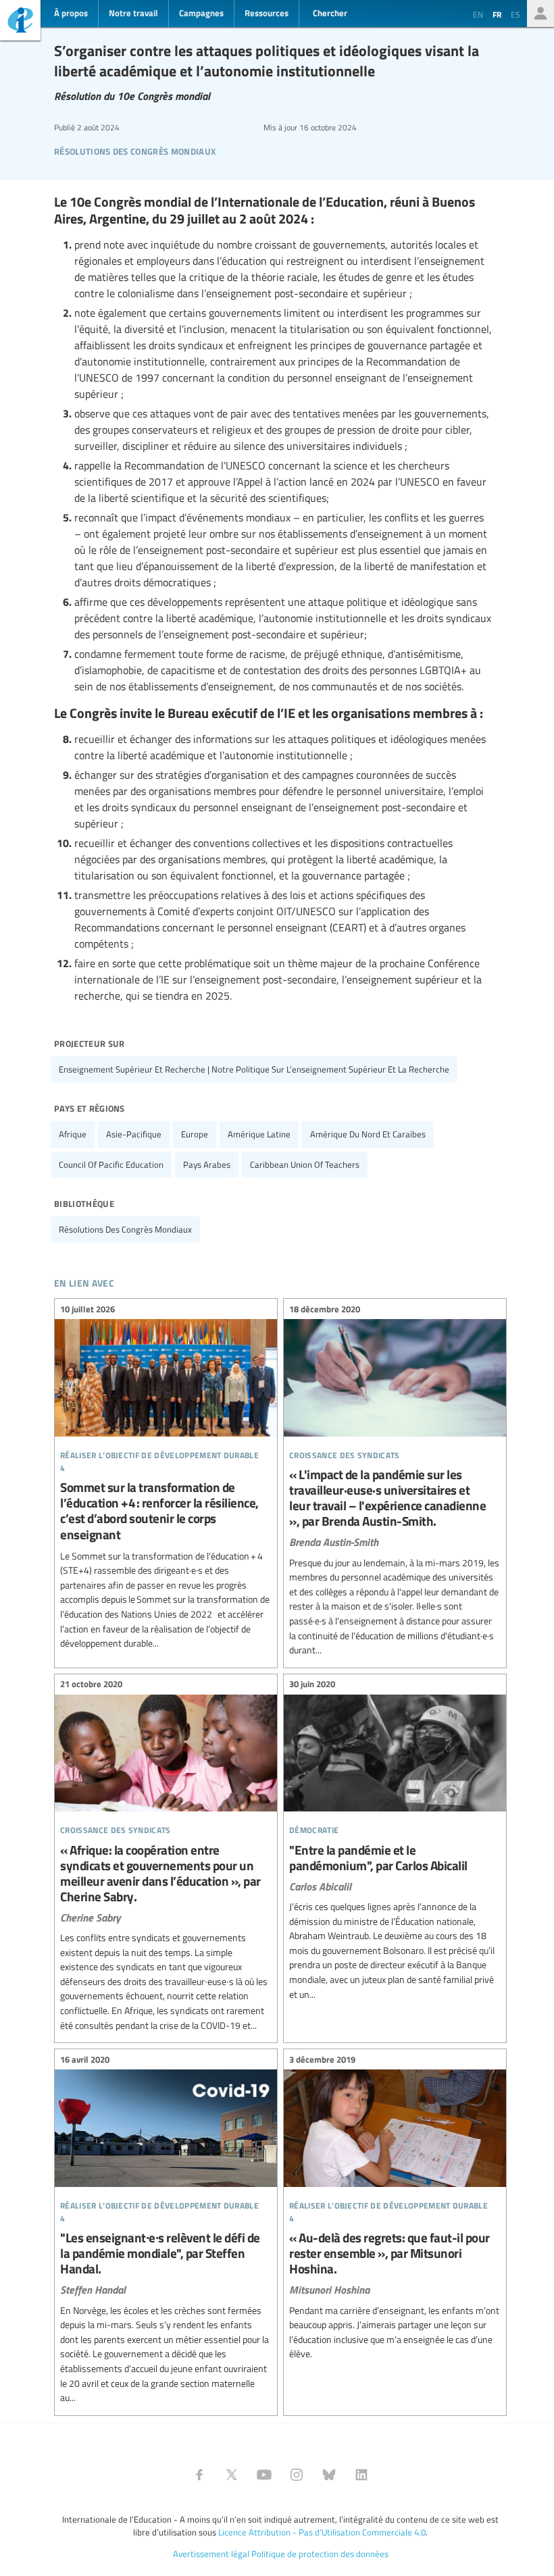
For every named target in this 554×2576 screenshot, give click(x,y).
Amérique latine (259, 1134)
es (515, 14)
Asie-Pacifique (134, 1134)
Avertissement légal (211, 2554)
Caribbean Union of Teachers (305, 1164)
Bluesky (329, 2475)
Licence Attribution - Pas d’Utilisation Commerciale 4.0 (322, 2532)
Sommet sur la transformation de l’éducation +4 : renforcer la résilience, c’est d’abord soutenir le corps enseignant (166, 1478)
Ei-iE (20, 22)
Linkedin (361, 2475)
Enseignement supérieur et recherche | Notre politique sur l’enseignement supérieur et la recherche (254, 1069)
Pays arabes (207, 1164)
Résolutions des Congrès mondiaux (135, 150)
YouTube (264, 2475)
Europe (195, 1134)
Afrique (73, 1134)
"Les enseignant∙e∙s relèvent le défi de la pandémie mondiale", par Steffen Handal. (166, 2231)
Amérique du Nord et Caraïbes (368, 1134)
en (478, 14)
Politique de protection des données (320, 2554)
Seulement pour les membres (540, 14)
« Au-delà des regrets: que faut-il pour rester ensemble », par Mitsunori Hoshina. (395, 2209)
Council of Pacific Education (111, 1164)
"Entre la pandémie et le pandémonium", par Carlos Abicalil (395, 1841)
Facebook (199, 2475)
